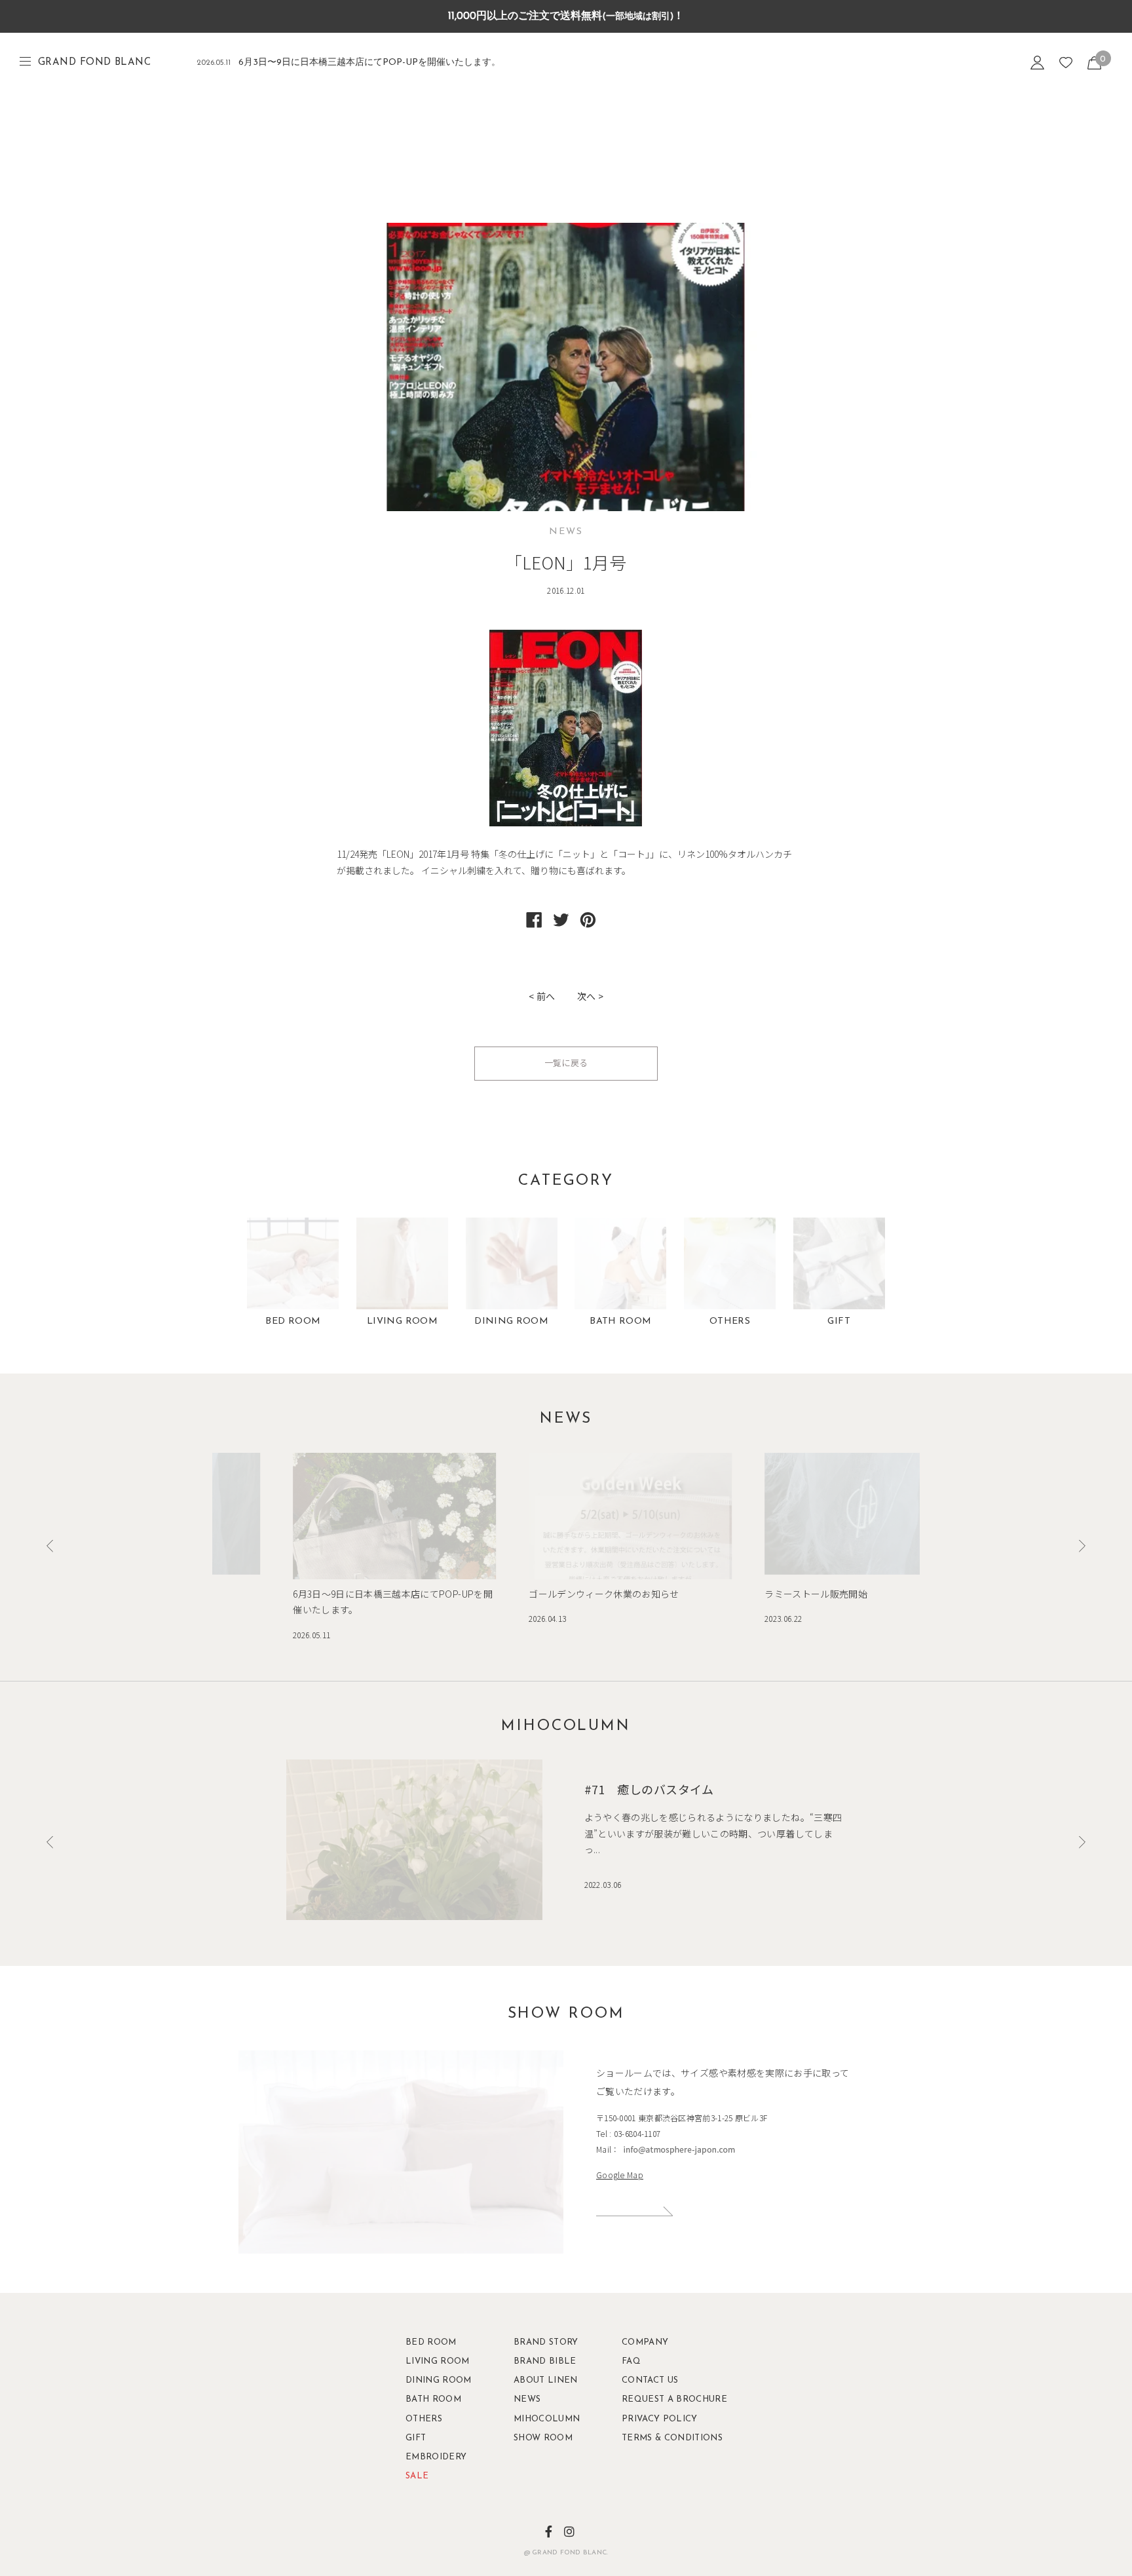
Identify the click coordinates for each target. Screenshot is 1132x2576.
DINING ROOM (511, 1321)
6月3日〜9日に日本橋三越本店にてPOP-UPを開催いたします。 (349, 63)
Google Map (620, 2175)
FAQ (631, 2361)
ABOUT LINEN (546, 2380)
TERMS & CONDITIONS (654, 2438)
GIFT (839, 1321)
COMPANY (645, 2342)
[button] (1082, 1546)
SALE (417, 2476)
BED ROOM (293, 1321)
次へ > (590, 996)
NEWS (527, 2399)
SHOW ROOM (543, 2438)
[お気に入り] (1066, 63)
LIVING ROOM (402, 1321)
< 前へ (542, 996)
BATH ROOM (620, 1321)
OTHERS (730, 1321)
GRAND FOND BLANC (94, 63)
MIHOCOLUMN (546, 2419)
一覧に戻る (566, 1063)
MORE (745, 2216)
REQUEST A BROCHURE (654, 2399)
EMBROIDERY (436, 2457)
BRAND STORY (546, 2342)
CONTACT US (650, 2380)
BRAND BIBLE (545, 2361)
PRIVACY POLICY (654, 2419)
